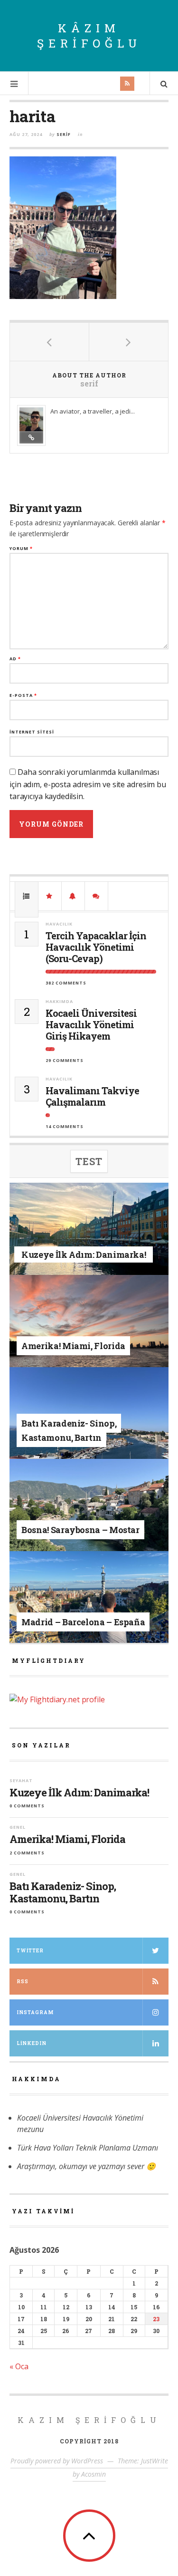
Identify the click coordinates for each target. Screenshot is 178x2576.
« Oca (19, 2366)
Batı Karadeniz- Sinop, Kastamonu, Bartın (63, 1893)
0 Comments (27, 1806)
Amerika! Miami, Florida (67, 1839)
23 (156, 2319)
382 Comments (66, 983)
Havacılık (59, 924)
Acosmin (94, 2474)
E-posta (23, 695)
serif (64, 134)
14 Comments (65, 1126)
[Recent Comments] (96, 896)
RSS (23, 1982)
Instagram (35, 2012)
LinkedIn (32, 2043)
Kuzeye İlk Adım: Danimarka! (79, 1793)
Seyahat (90, 1242)
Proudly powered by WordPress (57, 2461)
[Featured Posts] (50, 896)
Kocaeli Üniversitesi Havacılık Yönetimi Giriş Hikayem (91, 1024)
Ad (15, 659)
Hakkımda (59, 1001)
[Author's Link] (31, 437)
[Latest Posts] (73, 896)
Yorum (21, 548)
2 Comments (27, 1853)
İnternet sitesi (32, 732)
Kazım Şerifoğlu (89, 2420)
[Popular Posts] (27, 896)
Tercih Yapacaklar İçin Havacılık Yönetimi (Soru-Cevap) (96, 947)
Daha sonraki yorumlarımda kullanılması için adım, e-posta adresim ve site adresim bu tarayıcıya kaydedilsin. (88, 784)
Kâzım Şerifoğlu (89, 36)
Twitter (30, 1951)
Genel (90, 1331)
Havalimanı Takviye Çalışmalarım (92, 1096)
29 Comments (65, 1060)
